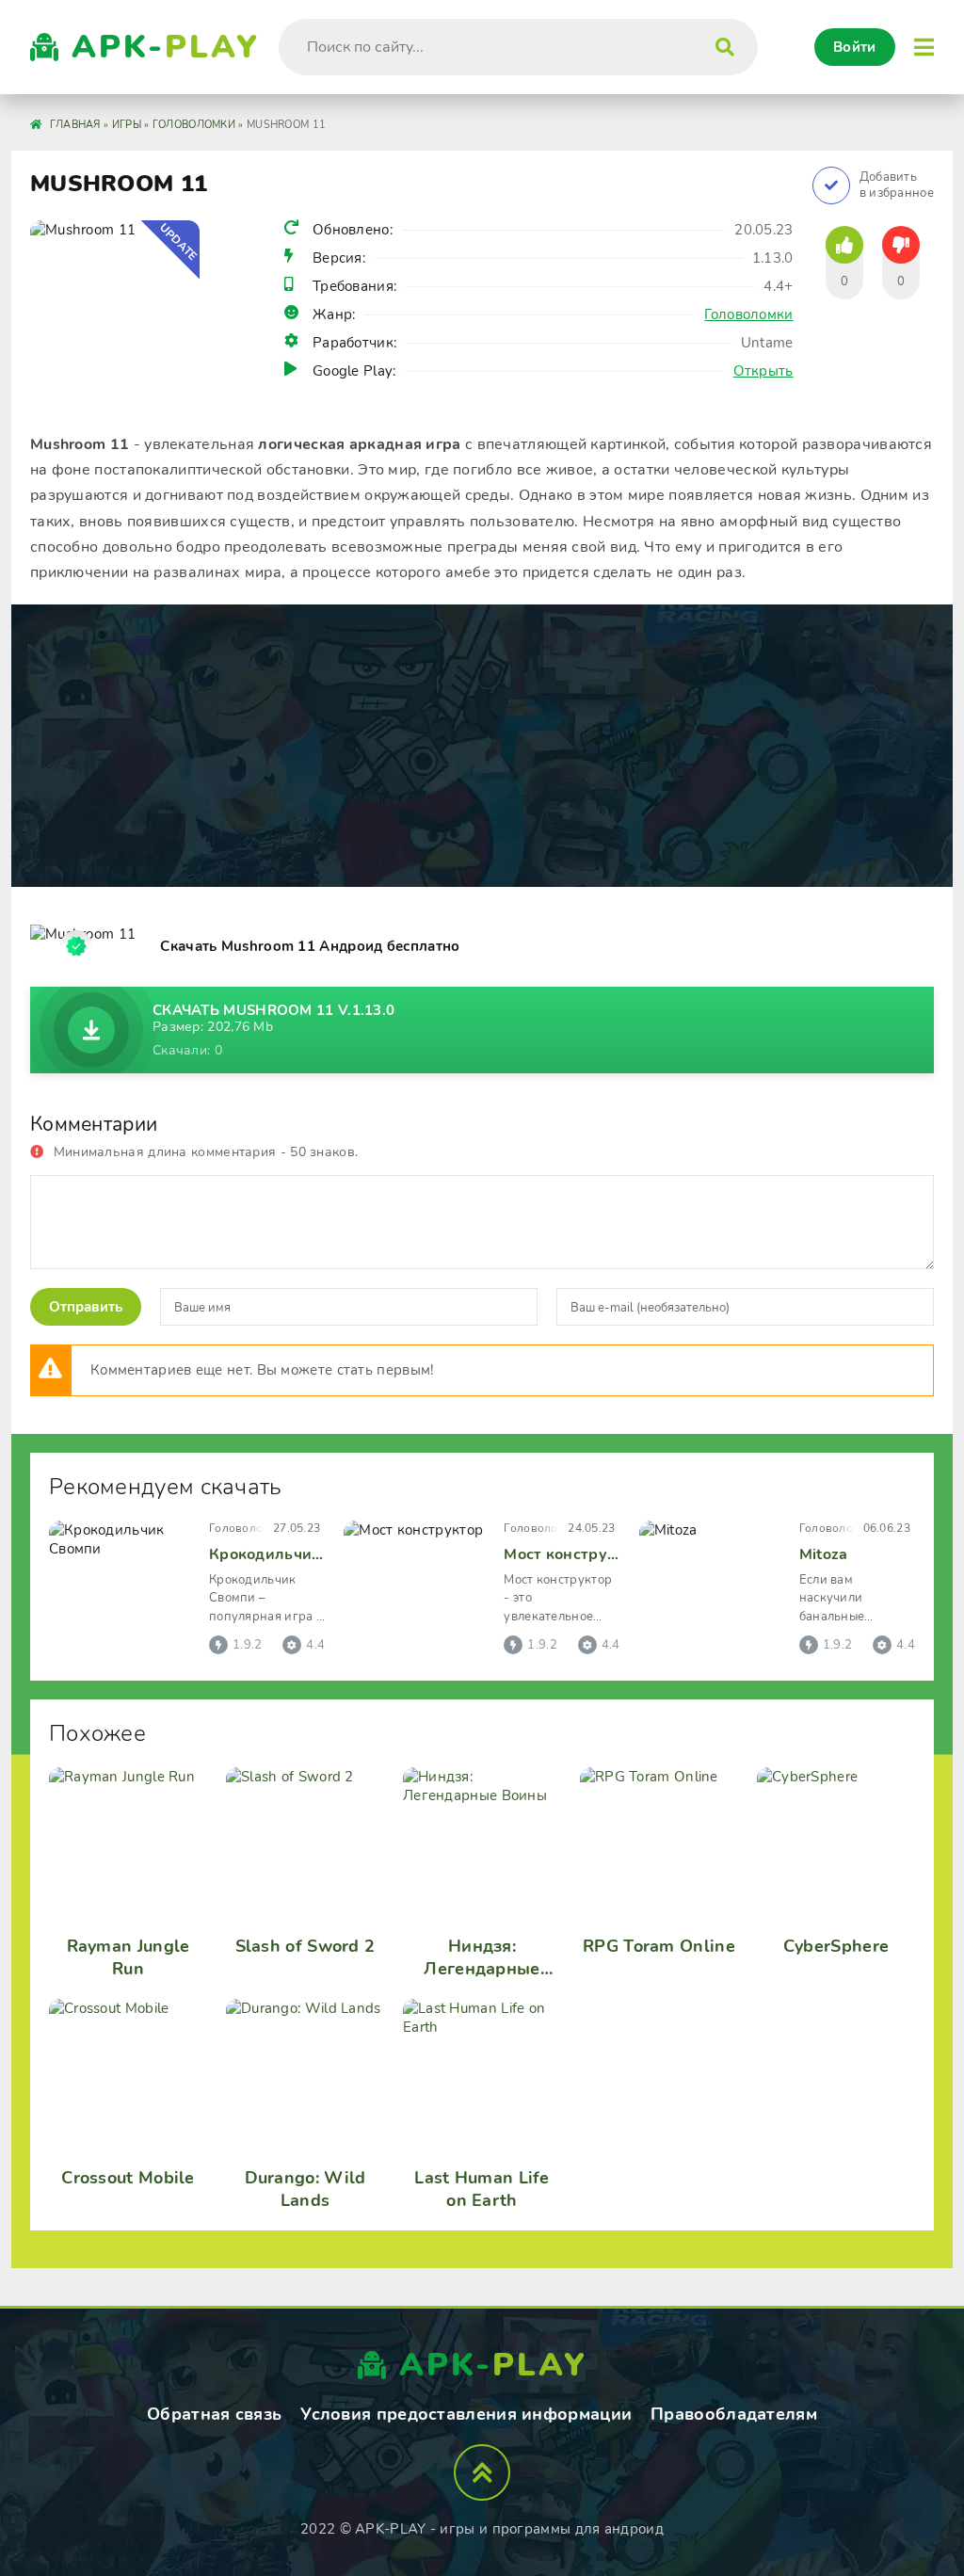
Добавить (897, 185)
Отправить (86, 1307)
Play (166, 47)
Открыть (763, 371)
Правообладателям (734, 2414)
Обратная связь (214, 2414)
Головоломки (748, 314)
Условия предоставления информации (466, 2414)
